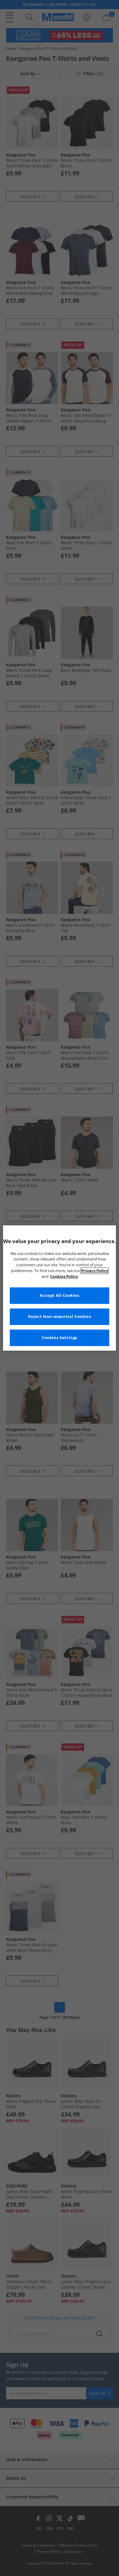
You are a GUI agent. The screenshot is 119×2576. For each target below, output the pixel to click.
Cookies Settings (60, 1338)
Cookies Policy (64, 1277)
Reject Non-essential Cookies (60, 1317)
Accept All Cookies (59, 1295)
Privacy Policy (95, 1271)
